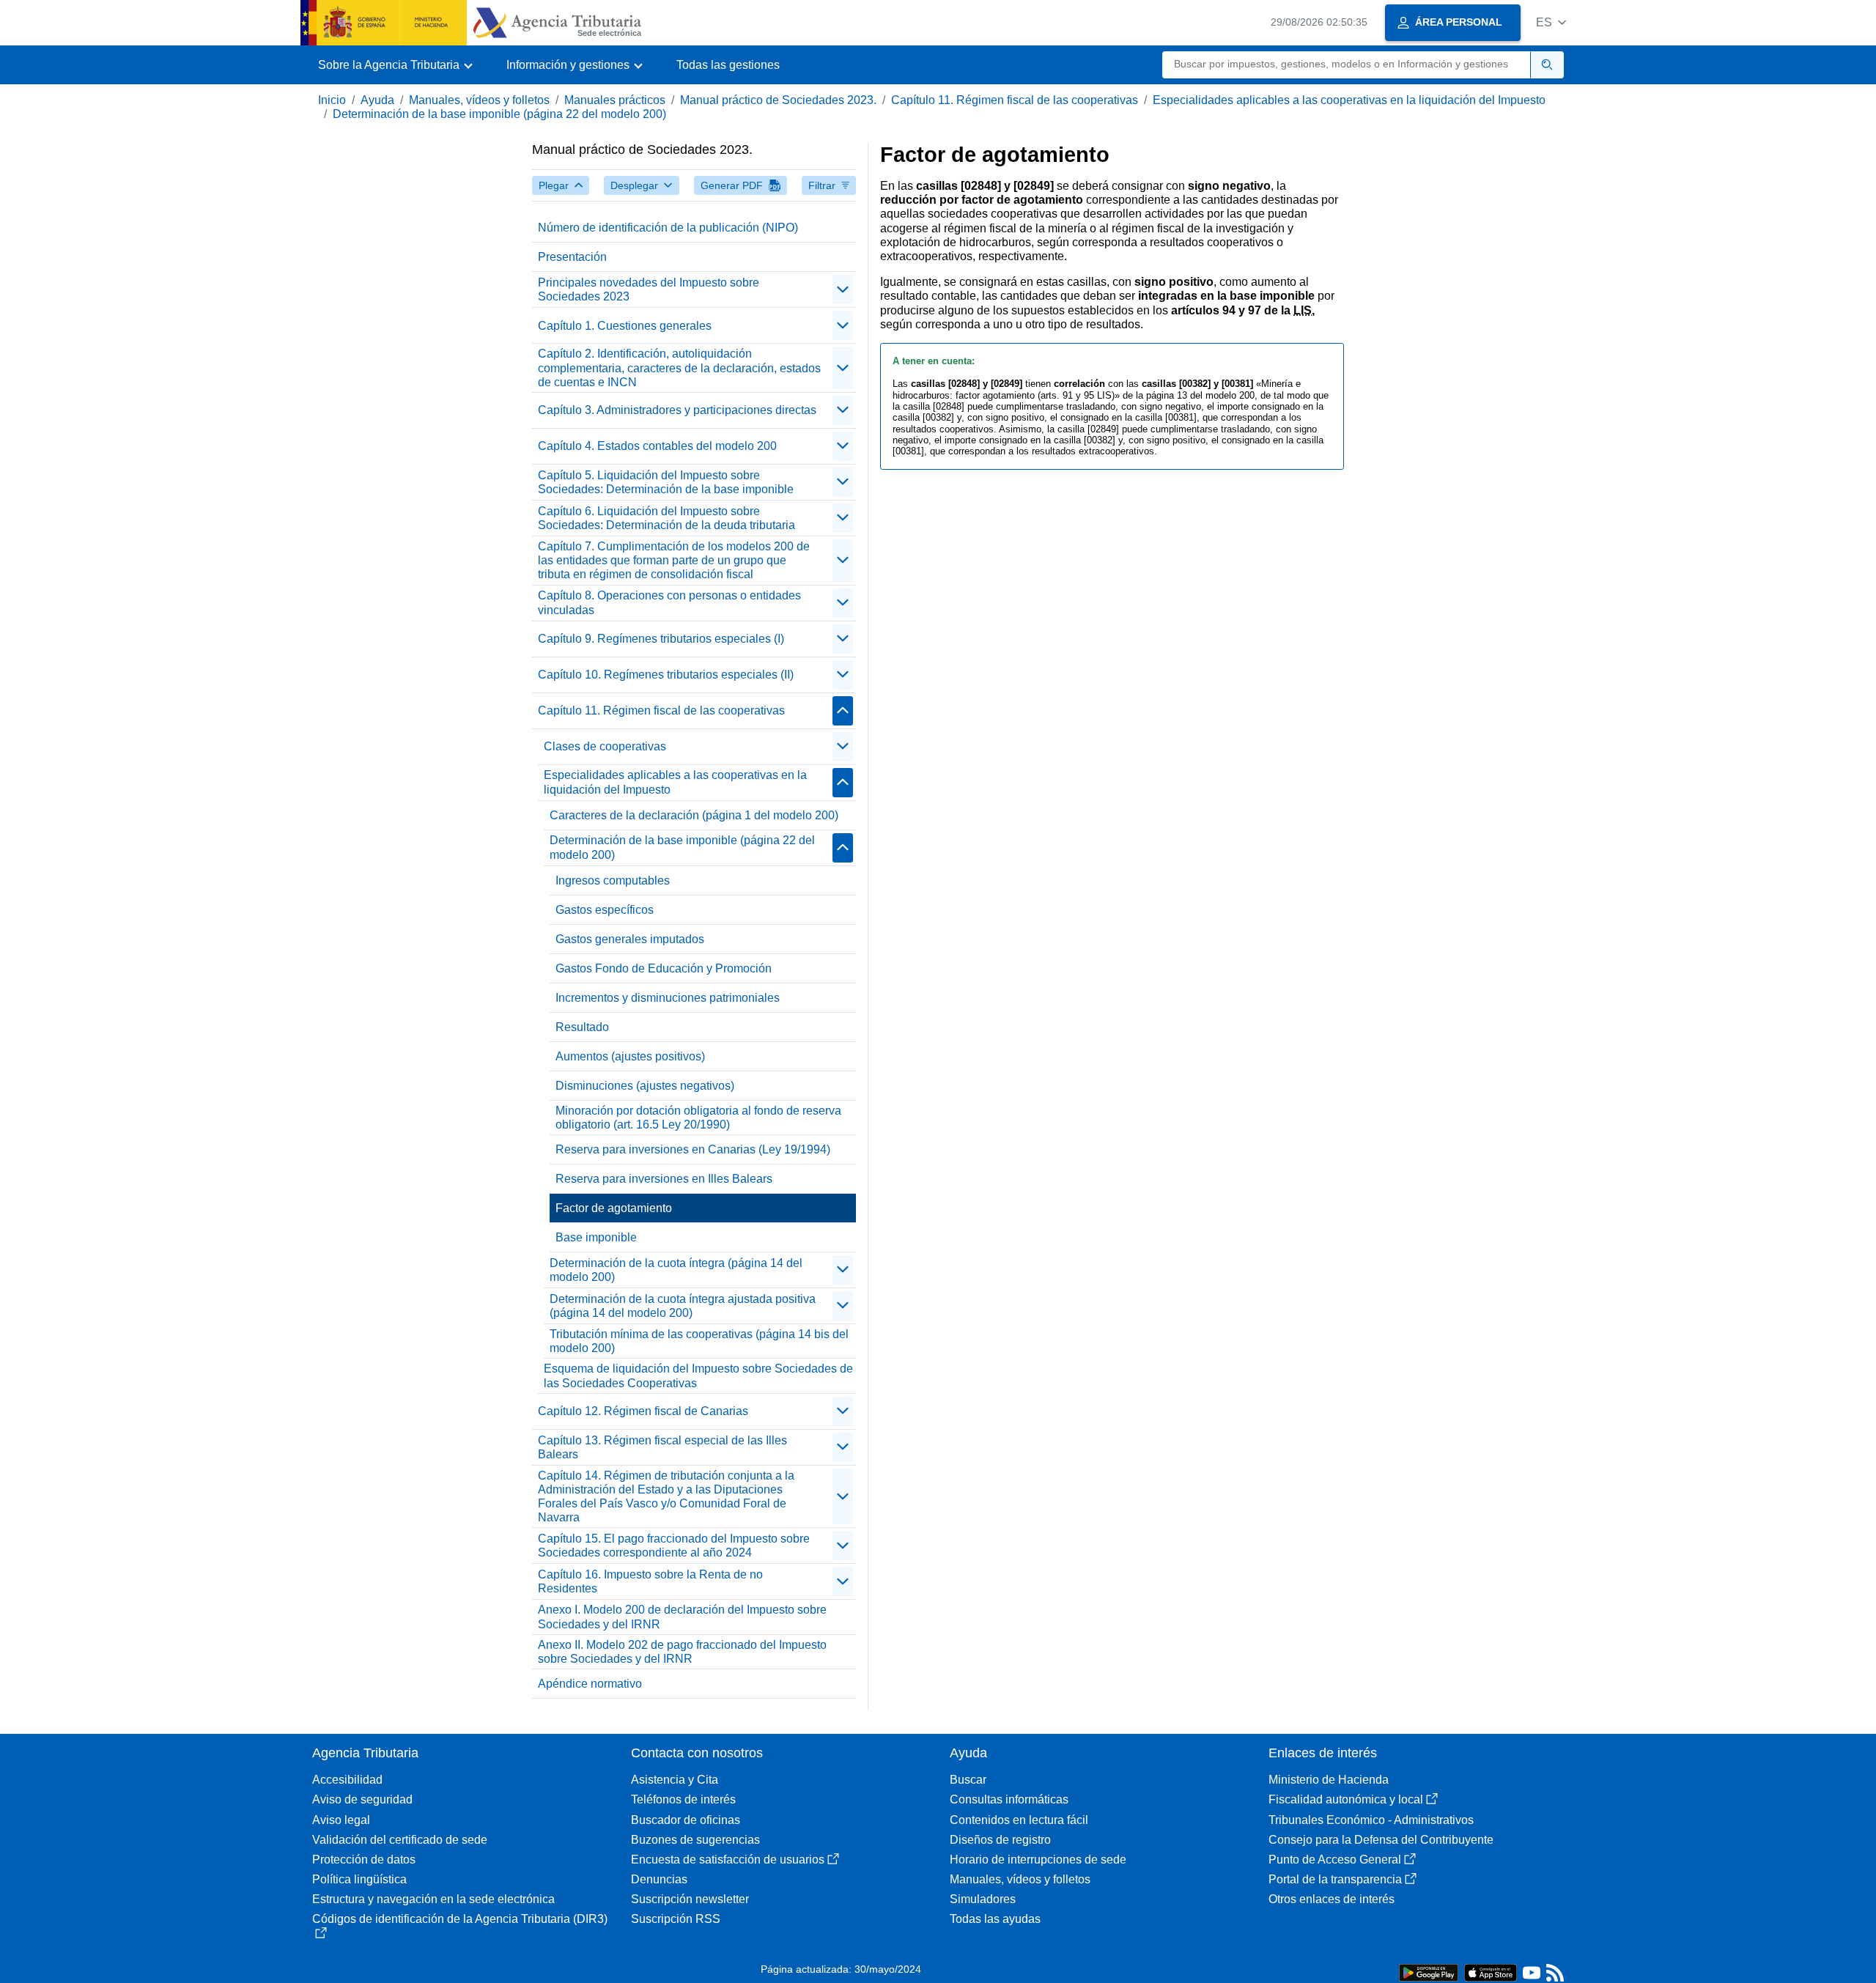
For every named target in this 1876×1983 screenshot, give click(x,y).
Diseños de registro (1000, 1840)
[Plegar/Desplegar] (843, 289)
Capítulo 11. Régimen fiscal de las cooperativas (1015, 100)
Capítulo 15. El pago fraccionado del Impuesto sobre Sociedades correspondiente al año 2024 (674, 1546)
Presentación (572, 257)
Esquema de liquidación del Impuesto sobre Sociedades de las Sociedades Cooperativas (698, 1375)
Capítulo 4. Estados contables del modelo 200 (657, 446)
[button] (1551, 22)
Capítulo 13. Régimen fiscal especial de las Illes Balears (662, 1447)
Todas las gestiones (728, 65)
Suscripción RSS (676, 1919)
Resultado (582, 1027)
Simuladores (983, 1899)
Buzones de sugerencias (695, 1840)
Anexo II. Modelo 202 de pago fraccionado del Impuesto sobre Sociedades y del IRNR (682, 1652)
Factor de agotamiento (614, 1208)
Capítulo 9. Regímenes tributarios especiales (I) (661, 639)
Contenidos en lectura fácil (1019, 1820)
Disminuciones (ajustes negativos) (645, 1086)
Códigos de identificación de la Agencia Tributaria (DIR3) (460, 1919)
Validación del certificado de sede (400, 1840)
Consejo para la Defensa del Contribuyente (1381, 1840)
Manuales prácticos (615, 100)
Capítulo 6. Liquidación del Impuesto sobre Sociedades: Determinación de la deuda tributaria (666, 518)
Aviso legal (341, 1820)
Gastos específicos (605, 910)
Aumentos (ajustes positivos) (630, 1056)
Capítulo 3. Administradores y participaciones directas (677, 410)
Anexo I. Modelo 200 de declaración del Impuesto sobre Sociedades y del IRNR (682, 1617)
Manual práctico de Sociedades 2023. (778, 100)
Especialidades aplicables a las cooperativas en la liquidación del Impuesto (1349, 100)
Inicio (332, 100)
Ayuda (377, 100)
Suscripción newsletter (690, 1899)
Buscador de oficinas (686, 1820)
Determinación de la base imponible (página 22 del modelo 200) (499, 114)
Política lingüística (359, 1879)
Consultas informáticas (1009, 1799)
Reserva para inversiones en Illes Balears (664, 1179)
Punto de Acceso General (1335, 1860)
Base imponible (596, 1237)
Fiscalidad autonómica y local (1346, 1799)
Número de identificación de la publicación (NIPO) (668, 228)
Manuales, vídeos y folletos (479, 100)
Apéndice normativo (590, 1684)
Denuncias (659, 1879)
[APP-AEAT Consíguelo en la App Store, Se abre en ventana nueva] (1491, 1972)
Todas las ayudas (995, 1919)
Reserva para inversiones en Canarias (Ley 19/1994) (693, 1149)
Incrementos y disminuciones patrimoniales (668, 998)
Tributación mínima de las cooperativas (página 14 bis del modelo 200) (699, 1341)
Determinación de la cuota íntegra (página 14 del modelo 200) (676, 1270)
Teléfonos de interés (683, 1799)
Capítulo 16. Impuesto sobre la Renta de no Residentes (650, 1581)
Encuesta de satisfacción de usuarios (728, 1860)
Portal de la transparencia (1335, 1879)
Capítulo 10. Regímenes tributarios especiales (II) (666, 675)
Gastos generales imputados (630, 939)
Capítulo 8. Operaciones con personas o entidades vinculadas (669, 602)
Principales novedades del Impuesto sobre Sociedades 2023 (649, 289)
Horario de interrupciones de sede (1038, 1860)
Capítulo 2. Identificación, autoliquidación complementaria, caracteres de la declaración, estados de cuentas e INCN (679, 368)
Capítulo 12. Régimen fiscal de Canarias (643, 1411)
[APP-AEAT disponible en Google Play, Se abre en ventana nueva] (1429, 1972)
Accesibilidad (347, 1780)
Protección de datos (364, 1860)
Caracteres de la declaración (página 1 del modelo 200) (694, 815)
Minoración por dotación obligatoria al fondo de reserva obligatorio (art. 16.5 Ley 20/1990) (698, 1118)
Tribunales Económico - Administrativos (1371, 1820)
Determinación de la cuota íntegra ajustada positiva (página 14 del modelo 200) (683, 1306)
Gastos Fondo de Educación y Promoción (664, 968)
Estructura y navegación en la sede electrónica (433, 1899)
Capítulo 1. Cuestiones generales (625, 326)
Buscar (968, 1780)
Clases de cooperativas (605, 746)
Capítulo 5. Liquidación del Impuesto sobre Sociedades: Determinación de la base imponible (666, 482)
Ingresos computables (613, 880)
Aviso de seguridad (362, 1799)
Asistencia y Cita (675, 1780)
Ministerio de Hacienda (1329, 1780)
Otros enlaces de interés (1332, 1899)
